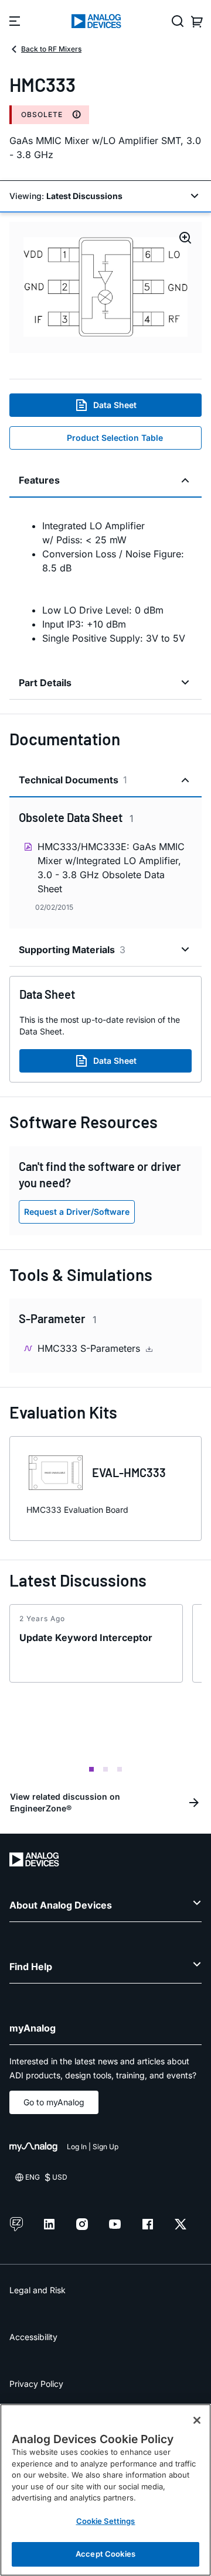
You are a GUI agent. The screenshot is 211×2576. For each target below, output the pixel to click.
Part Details (45, 683)
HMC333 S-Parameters (90, 1348)
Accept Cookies (105, 2554)
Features (39, 480)
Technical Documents (73, 780)
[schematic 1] (105, 287)
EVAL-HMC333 (129, 1472)
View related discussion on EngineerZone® (65, 1802)
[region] (105, 2490)
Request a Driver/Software (77, 1212)
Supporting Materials (72, 950)
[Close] (197, 2420)
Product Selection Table (115, 438)
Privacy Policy (36, 2384)
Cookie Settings (106, 2521)
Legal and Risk (38, 2290)
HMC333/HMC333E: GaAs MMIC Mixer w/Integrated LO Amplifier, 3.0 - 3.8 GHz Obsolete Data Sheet (111, 868)
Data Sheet (115, 405)
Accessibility (33, 2337)
